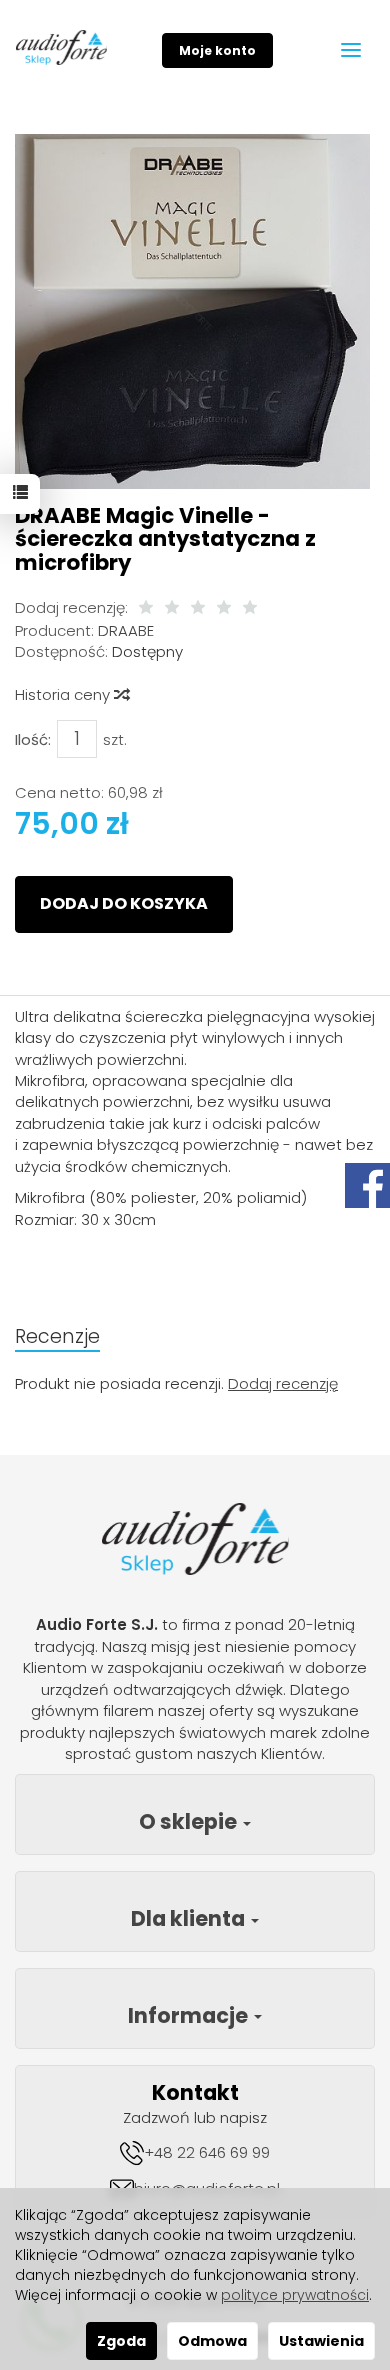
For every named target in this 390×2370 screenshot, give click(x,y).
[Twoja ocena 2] (172, 608)
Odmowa (212, 2341)
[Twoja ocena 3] (198, 608)
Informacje (190, 2015)
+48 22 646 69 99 (207, 2152)
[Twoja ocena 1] (146, 608)
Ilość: (33, 739)
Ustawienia (321, 2341)
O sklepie (190, 1821)
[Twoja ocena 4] (224, 608)
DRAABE (126, 630)
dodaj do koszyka (124, 903)
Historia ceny (64, 694)
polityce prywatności (295, 2295)
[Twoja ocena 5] (250, 608)
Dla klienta (190, 1918)
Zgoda (121, 2341)
